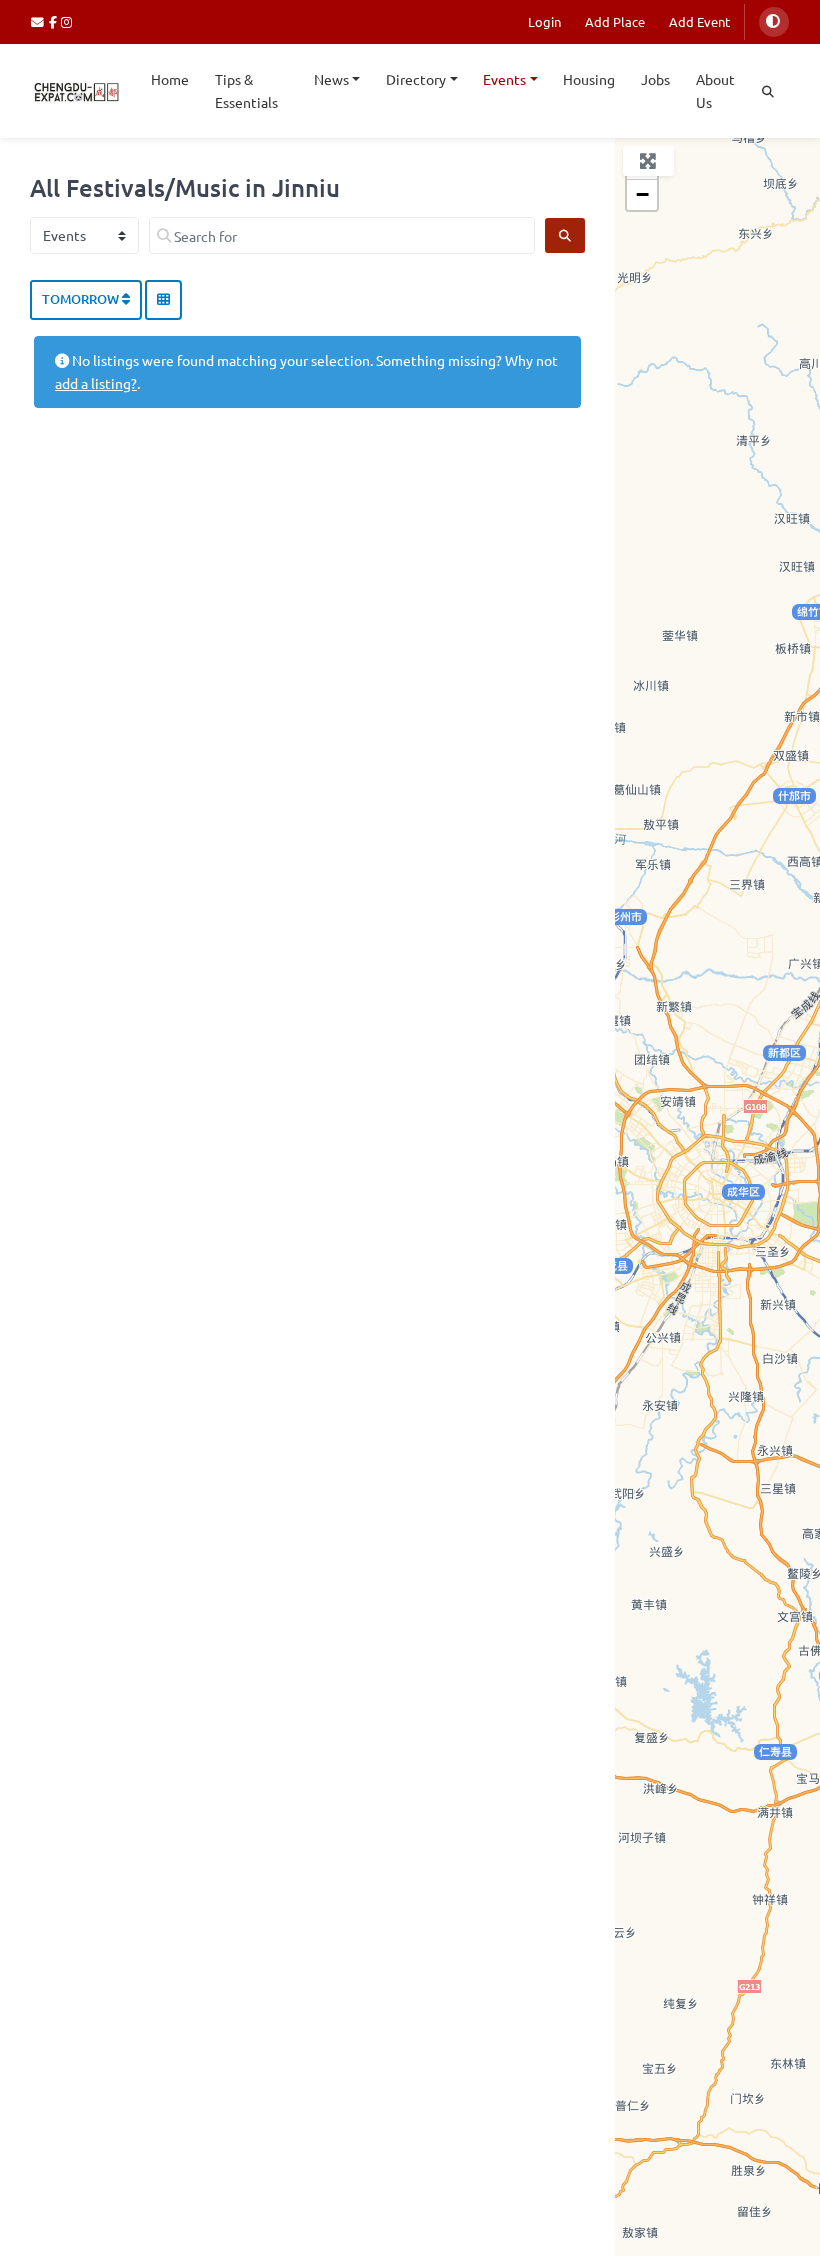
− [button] (642, 194)
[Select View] (163, 300)
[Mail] (40, 21)
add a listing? (96, 383)
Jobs (655, 79)
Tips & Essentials (246, 90)
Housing (589, 79)
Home (170, 79)
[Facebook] (55, 21)
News (331, 79)
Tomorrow (82, 299)
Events (504, 79)
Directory (416, 79)
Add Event (699, 21)
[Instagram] (67, 21)
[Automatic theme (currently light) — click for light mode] (774, 22)
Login (544, 21)
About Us (715, 90)
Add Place (615, 21)
